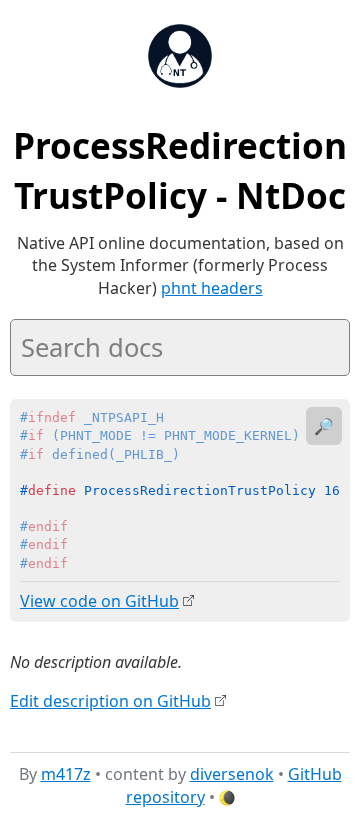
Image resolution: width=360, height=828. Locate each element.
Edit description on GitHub (110, 701)
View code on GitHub (99, 601)
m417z (66, 774)
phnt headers (212, 288)
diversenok (232, 774)
